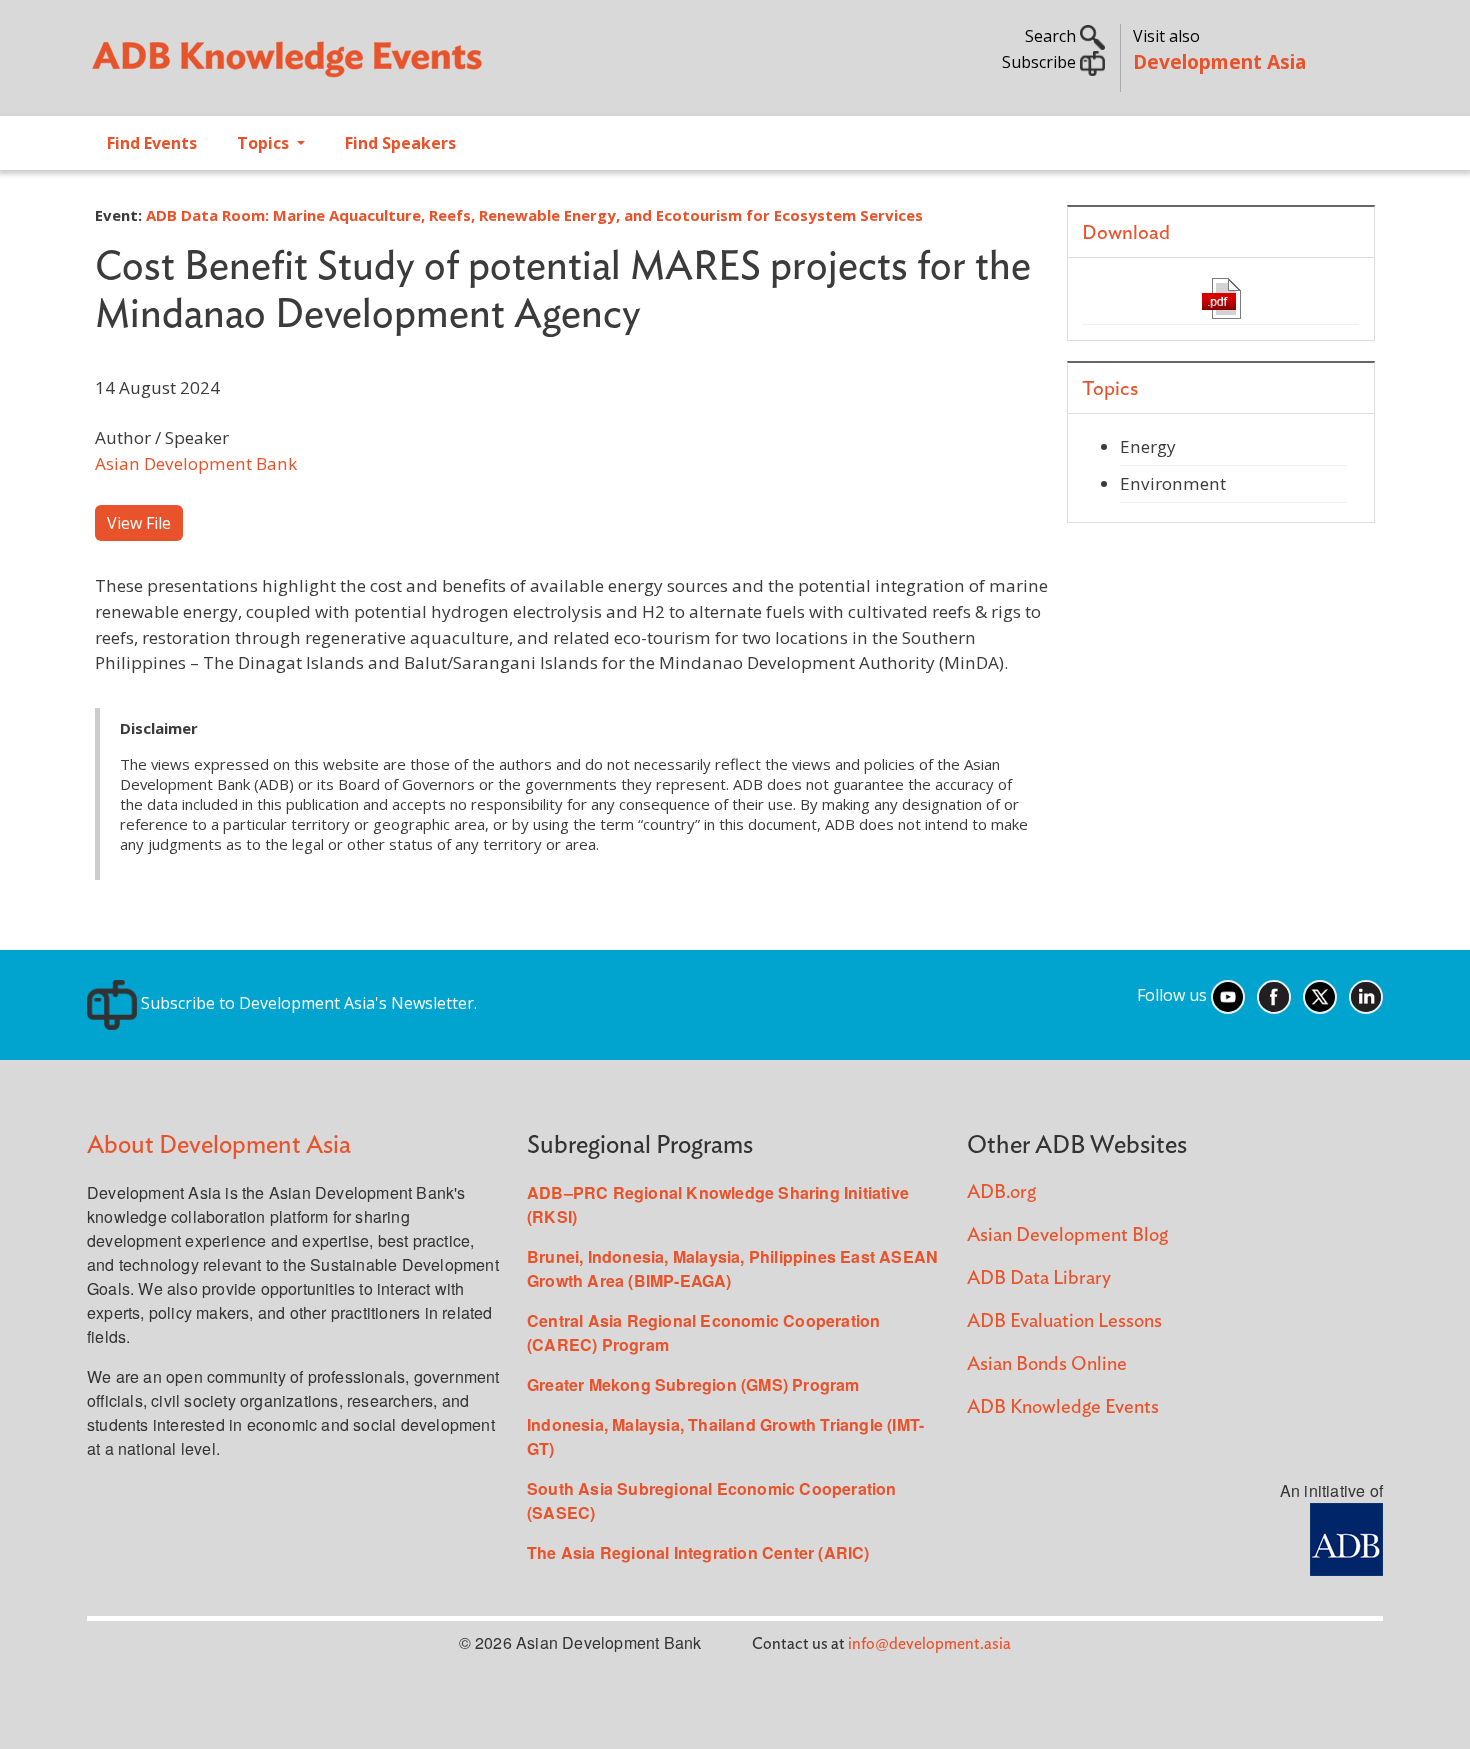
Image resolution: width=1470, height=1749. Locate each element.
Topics (265, 143)
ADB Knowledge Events (1063, 1407)
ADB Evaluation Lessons (1064, 1321)
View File (139, 523)
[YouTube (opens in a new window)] (1228, 995)
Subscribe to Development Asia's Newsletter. (307, 1003)
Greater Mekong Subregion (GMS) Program (693, 1384)
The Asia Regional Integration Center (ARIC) (698, 1552)
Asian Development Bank (196, 463)
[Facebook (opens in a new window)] (1274, 995)
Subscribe (1041, 62)
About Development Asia (219, 1145)
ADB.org (1001, 1192)
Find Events (152, 143)
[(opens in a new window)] (1346, 1537)
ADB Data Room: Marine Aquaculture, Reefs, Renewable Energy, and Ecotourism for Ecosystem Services (534, 215)
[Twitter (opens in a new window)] (1320, 995)
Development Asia (1219, 61)
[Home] (401, 66)
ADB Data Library (1039, 1278)
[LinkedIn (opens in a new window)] (1366, 995)
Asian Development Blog (1067, 1235)
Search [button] (1052, 36)
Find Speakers (400, 143)
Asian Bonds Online (1047, 1364)
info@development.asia (929, 1644)
